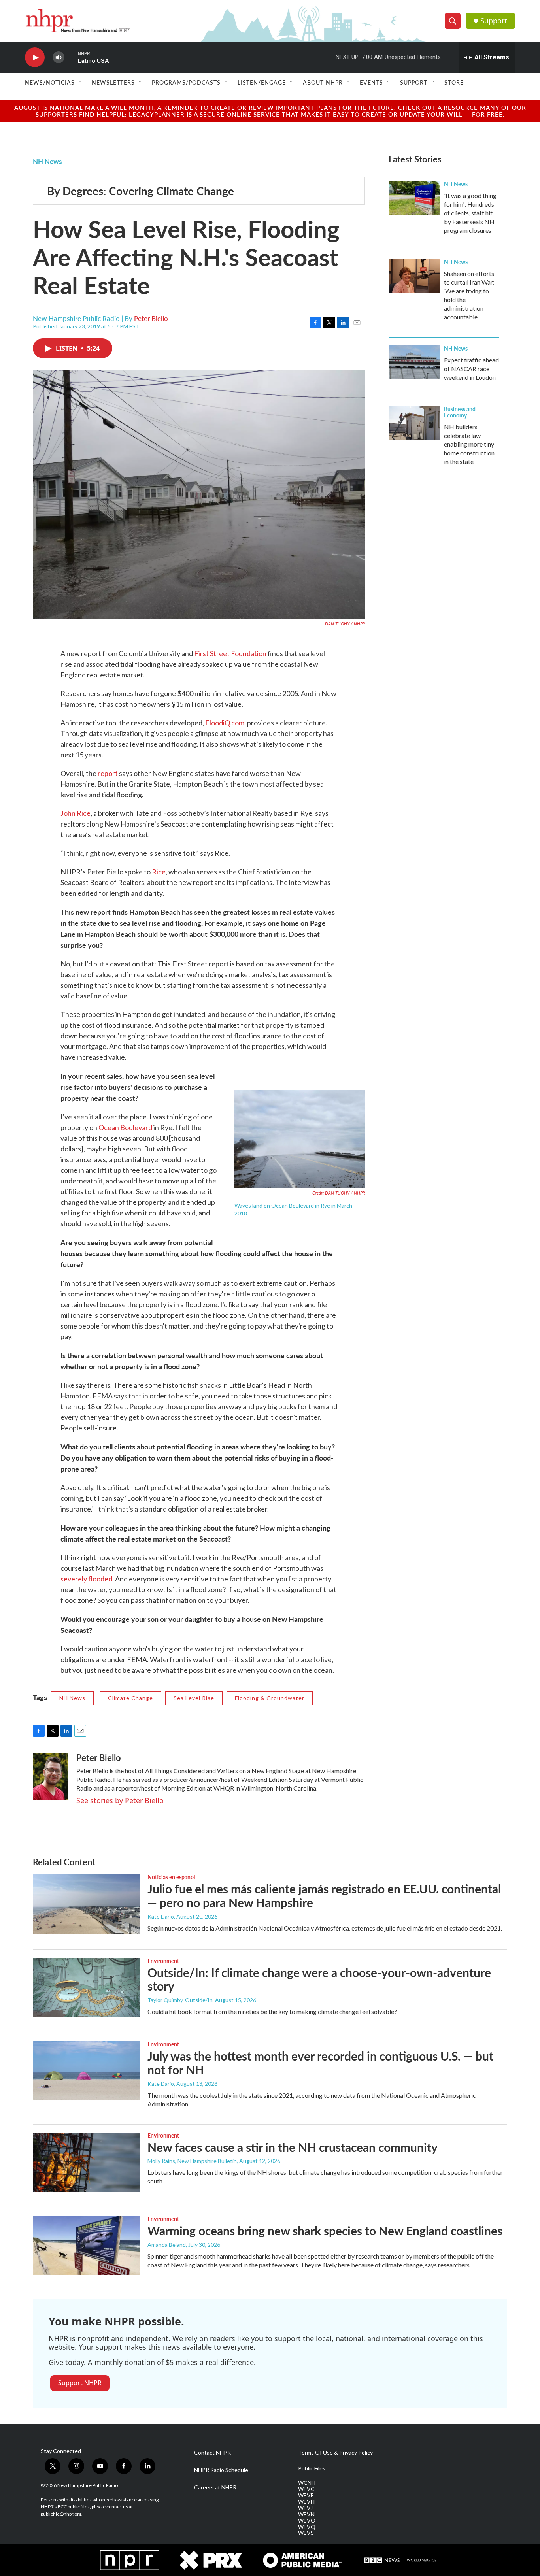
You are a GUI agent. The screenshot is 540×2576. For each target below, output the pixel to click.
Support (494, 21)
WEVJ (305, 2508)
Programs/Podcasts (186, 82)
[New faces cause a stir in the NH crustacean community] (86, 2162)
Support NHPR (80, 2383)
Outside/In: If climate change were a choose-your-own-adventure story (319, 1979)
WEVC (306, 2489)
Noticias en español (171, 1877)
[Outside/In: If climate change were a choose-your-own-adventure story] (86, 1987)
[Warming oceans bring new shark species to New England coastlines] (86, 2246)
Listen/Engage (262, 82)
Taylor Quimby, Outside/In (180, 2000)
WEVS (306, 2533)
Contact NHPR (212, 2453)
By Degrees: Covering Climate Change (141, 191)
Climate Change (130, 1698)
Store (454, 82)
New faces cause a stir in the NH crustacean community (293, 2147)
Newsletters (113, 82)
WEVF (306, 2495)
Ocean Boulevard (125, 1127)
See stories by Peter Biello (120, 1800)
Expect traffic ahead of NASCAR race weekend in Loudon (471, 369)
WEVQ (307, 2527)
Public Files (312, 2468)
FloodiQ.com (225, 723)
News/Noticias (50, 82)
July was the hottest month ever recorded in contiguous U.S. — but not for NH (320, 2063)
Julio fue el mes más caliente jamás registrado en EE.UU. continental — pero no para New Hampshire (324, 1896)
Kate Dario (161, 1916)
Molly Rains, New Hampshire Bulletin (192, 2161)
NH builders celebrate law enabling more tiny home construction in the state (469, 444)
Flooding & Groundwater (270, 1698)
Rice (159, 872)
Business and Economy (460, 412)
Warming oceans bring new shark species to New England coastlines (325, 2231)
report (108, 773)
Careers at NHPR (215, 2487)
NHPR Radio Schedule (221, 2470)
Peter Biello (151, 318)
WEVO (307, 2521)
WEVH (306, 2502)
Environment (163, 1961)
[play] (35, 58)
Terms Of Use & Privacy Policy (335, 2453)
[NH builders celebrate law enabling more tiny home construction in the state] (414, 423)
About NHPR (323, 82)
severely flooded (86, 1579)
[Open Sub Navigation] (81, 82)
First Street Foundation (230, 653)
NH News (47, 161)
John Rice (76, 813)
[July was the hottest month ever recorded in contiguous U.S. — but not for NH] (86, 2071)
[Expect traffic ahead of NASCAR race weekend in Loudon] (414, 362)
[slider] (71, 57)
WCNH (307, 2483)
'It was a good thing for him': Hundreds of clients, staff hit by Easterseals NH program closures (470, 213)
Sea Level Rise (194, 1698)
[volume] (59, 58)
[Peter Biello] (51, 1776)
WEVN (306, 2514)
